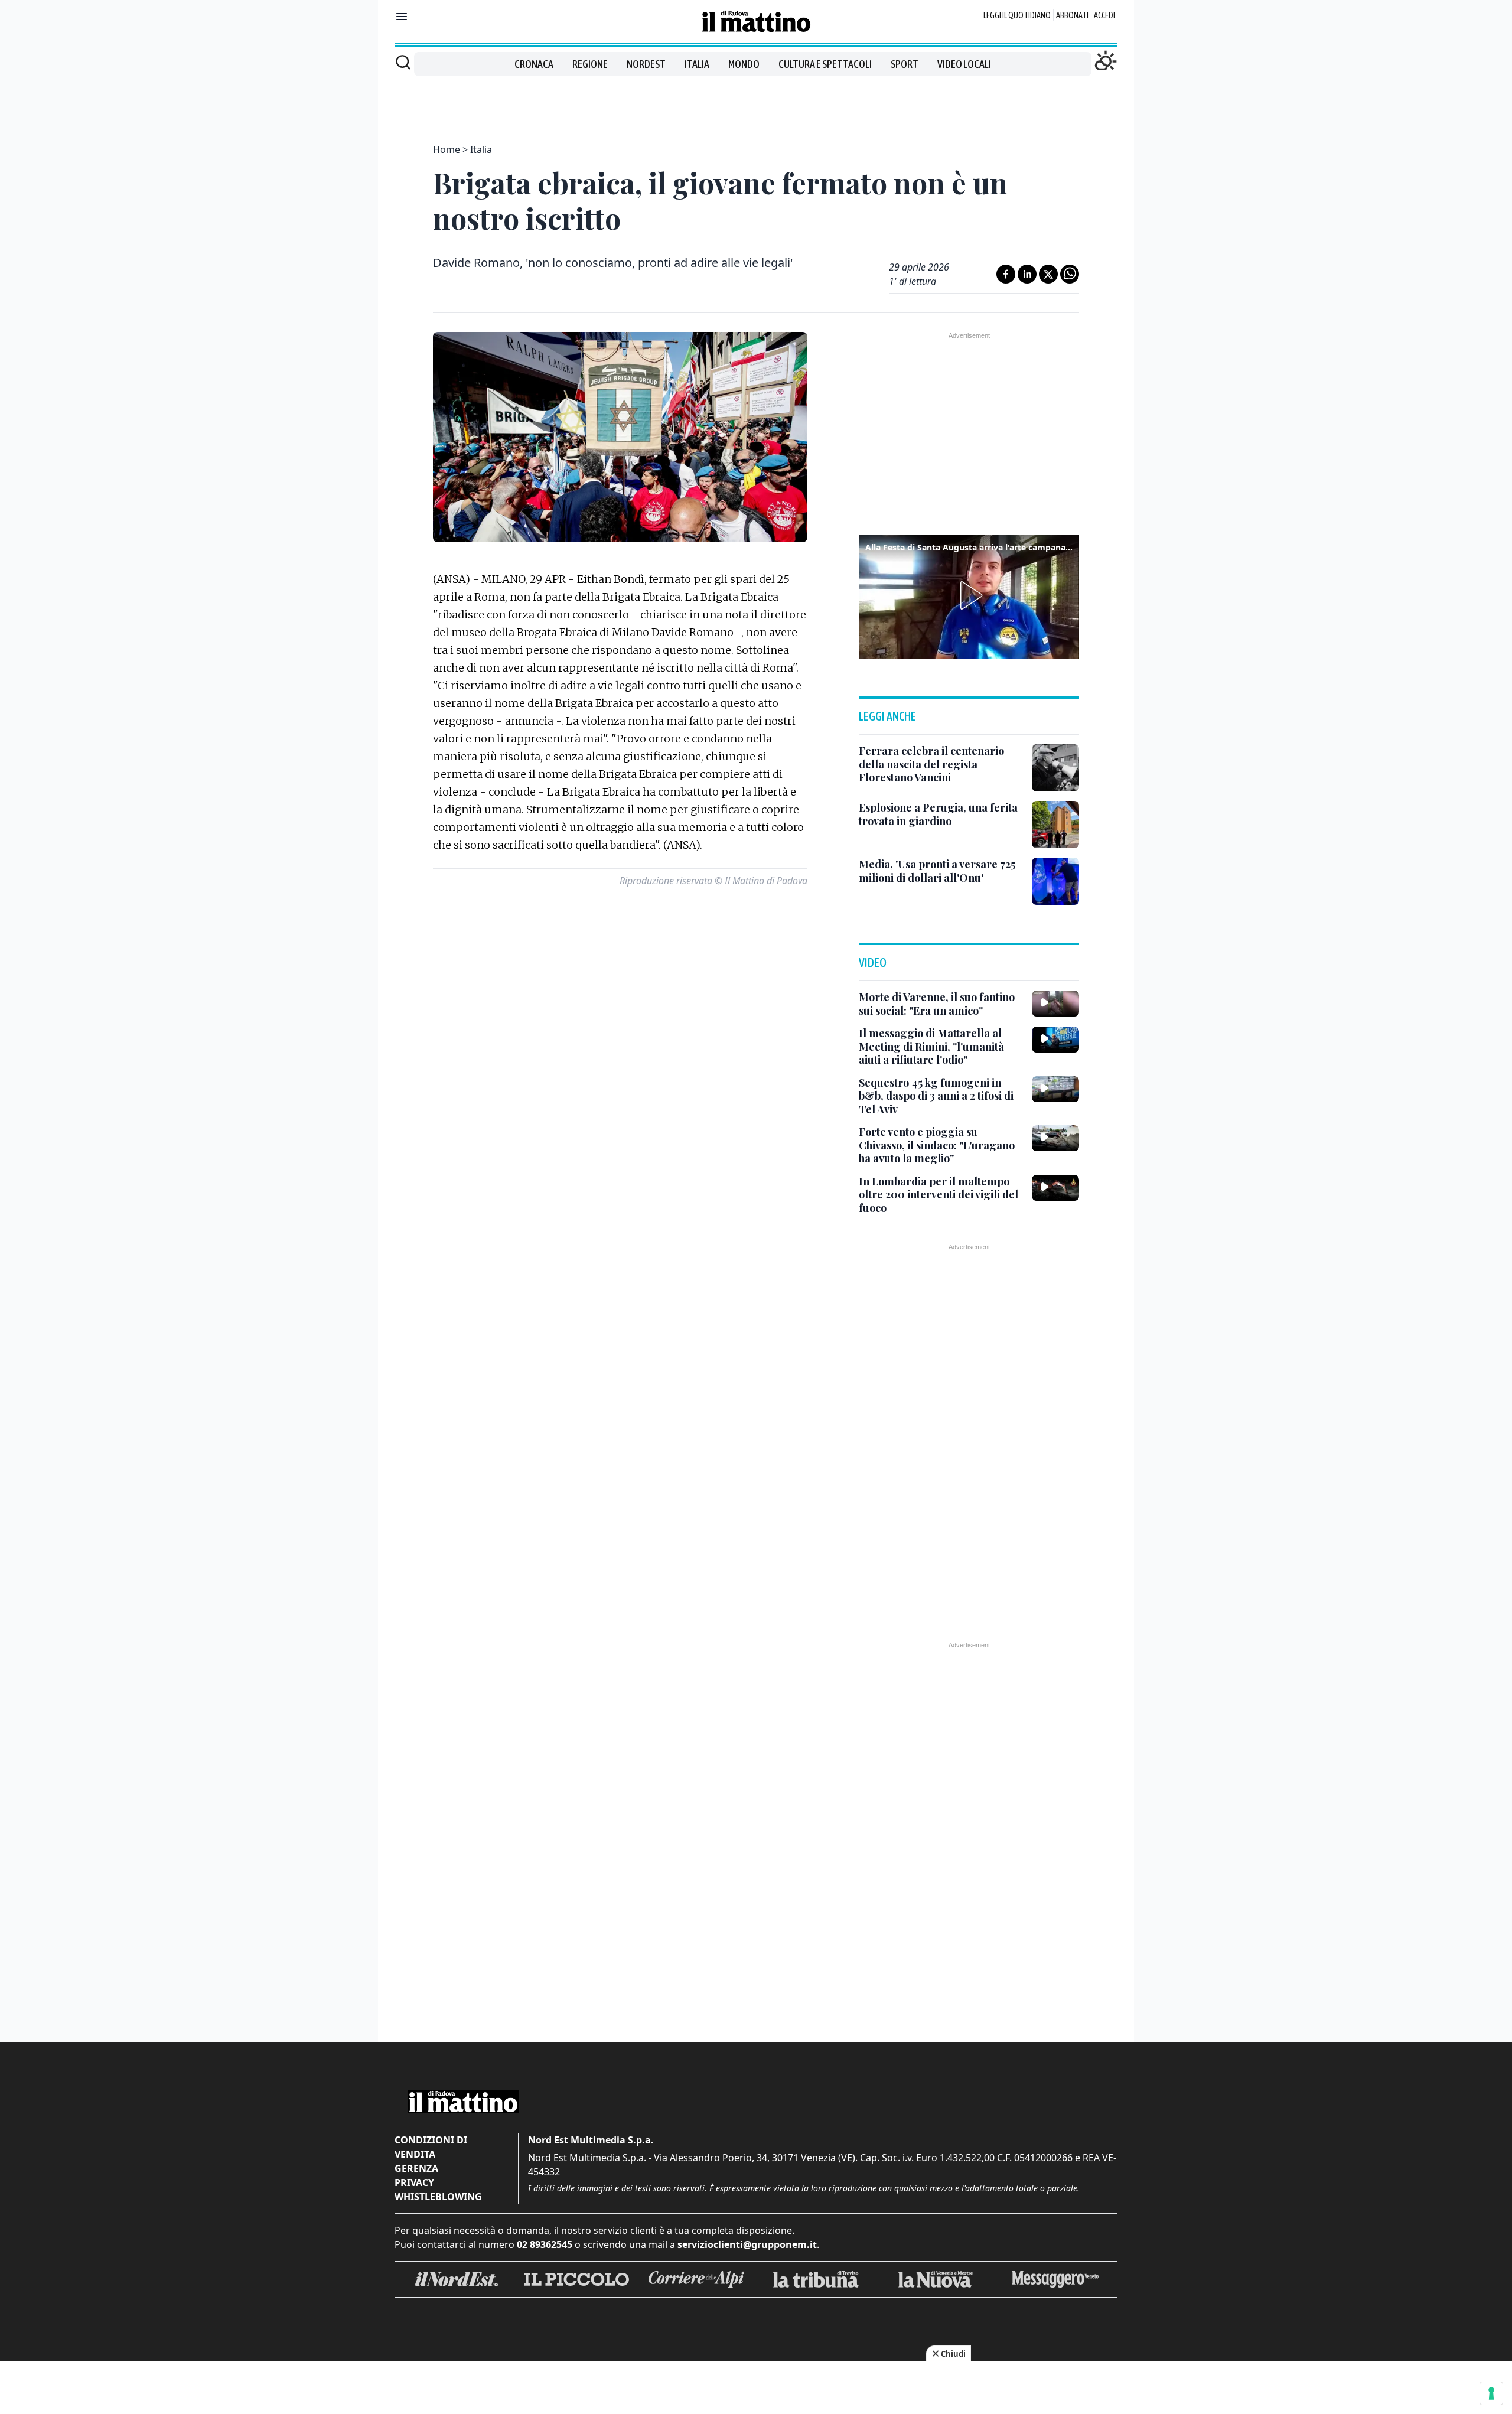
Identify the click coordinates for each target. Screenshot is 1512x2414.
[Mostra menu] (402, 17)
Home (447, 149)
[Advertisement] (756, 103)
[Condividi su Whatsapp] (1070, 274)
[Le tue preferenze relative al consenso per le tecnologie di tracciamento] (1491, 2393)
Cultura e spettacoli (825, 64)
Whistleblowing (438, 2197)
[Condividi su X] (1048, 274)
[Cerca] (403, 62)
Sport (905, 64)
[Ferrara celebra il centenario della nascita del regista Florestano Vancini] (1055, 768)
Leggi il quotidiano (1017, 15)
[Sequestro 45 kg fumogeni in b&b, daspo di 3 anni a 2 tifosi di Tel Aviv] (1055, 1089)
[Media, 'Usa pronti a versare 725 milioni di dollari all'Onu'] (1055, 881)
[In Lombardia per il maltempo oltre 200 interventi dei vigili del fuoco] (1055, 1188)
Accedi (1104, 15)
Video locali (964, 64)
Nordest (646, 64)
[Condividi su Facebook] (1006, 274)
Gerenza (416, 2168)
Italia (697, 64)
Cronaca (534, 64)
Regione (590, 64)
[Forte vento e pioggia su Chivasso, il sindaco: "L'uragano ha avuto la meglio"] (1055, 1138)
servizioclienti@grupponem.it (747, 2244)
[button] (969, 595)
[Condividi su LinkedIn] (1027, 274)
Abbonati (1072, 15)
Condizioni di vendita (431, 2147)
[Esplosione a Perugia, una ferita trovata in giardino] (1055, 825)
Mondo (744, 64)
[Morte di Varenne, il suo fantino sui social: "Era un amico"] (1055, 1004)
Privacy (414, 2182)
